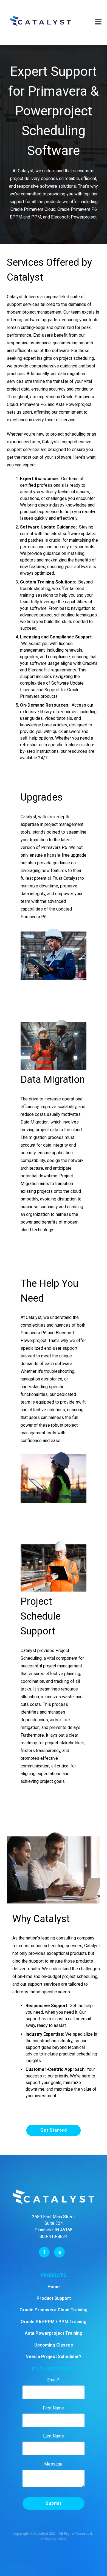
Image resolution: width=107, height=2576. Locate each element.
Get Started (54, 2130)
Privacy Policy (54, 2539)
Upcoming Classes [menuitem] (54, 2345)
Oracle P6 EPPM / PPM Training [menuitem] (54, 2322)
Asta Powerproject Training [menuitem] (54, 2333)
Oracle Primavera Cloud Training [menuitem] (54, 2310)
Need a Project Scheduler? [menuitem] (54, 2357)
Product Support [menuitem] (54, 2298)
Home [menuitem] (54, 2287)
